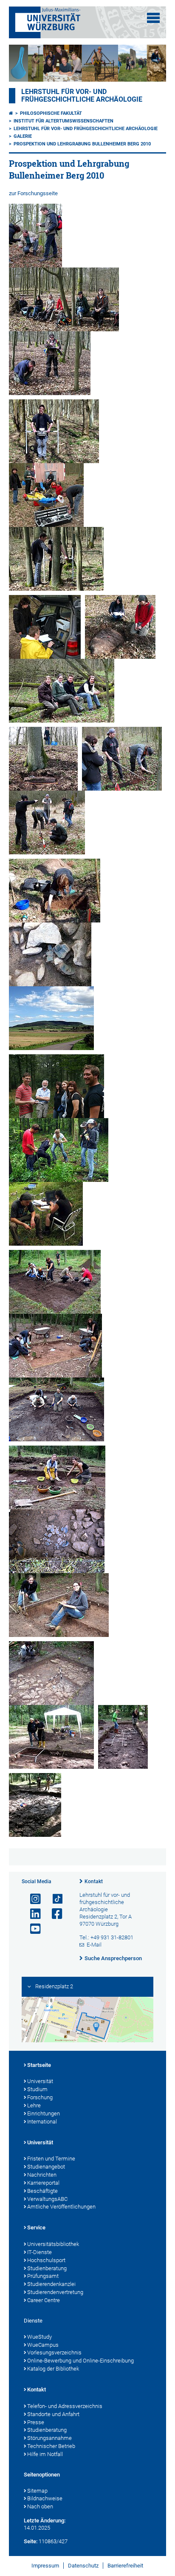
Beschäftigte (42, 2191)
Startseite (39, 2065)
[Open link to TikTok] (54, 1899)
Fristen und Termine (51, 2159)
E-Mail (94, 1945)
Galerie (23, 136)
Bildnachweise (45, 2498)
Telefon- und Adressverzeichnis (65, 2406)
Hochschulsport (46, 2260)
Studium (37, 2089)
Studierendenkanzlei (51, 2284)
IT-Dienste (40, 2252)
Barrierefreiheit (125, 2566)
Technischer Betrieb (51, 2446)
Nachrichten (42, 2175)
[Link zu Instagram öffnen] (32, 1899)
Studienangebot (46, 2167)
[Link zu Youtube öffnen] (32, 1929)
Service (36, 2227)
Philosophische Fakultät (51, 113)
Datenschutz (83, 2566)
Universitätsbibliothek (53, 2244)
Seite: (31, 2541)
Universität (40, 2081)
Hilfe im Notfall (45, 2454)
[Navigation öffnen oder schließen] (153, 18)
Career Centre (44, 2300)
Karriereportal (43, 2183)
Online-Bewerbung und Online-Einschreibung (80, 2361)
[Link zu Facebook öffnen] (54, 1914)
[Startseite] (11, 113)
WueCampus (43, 2345)
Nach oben (40, 2506)
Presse (36, 2422)
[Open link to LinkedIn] (32, 1914)
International (42, 2122)
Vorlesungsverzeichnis (54, 2353)
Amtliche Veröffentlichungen (61, 2207)
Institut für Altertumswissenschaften (64, 121)
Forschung (40, 2097)
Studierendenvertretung (55, 2292)
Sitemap (37, 2491)
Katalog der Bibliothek (53, 2369)
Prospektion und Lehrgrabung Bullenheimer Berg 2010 (82, 144)
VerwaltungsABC (47, 2199)
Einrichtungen (44, 2113)
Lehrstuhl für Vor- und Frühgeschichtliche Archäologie (82, 96)
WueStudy (40, 2337)
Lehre (34, 2105)
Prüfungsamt (43, 2276)
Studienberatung (47, 2268)
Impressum (45, 2566)
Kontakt (94, 1881)
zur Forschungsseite (33, 193)
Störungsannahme (49, 2438)
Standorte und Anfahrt (53, 2414)
